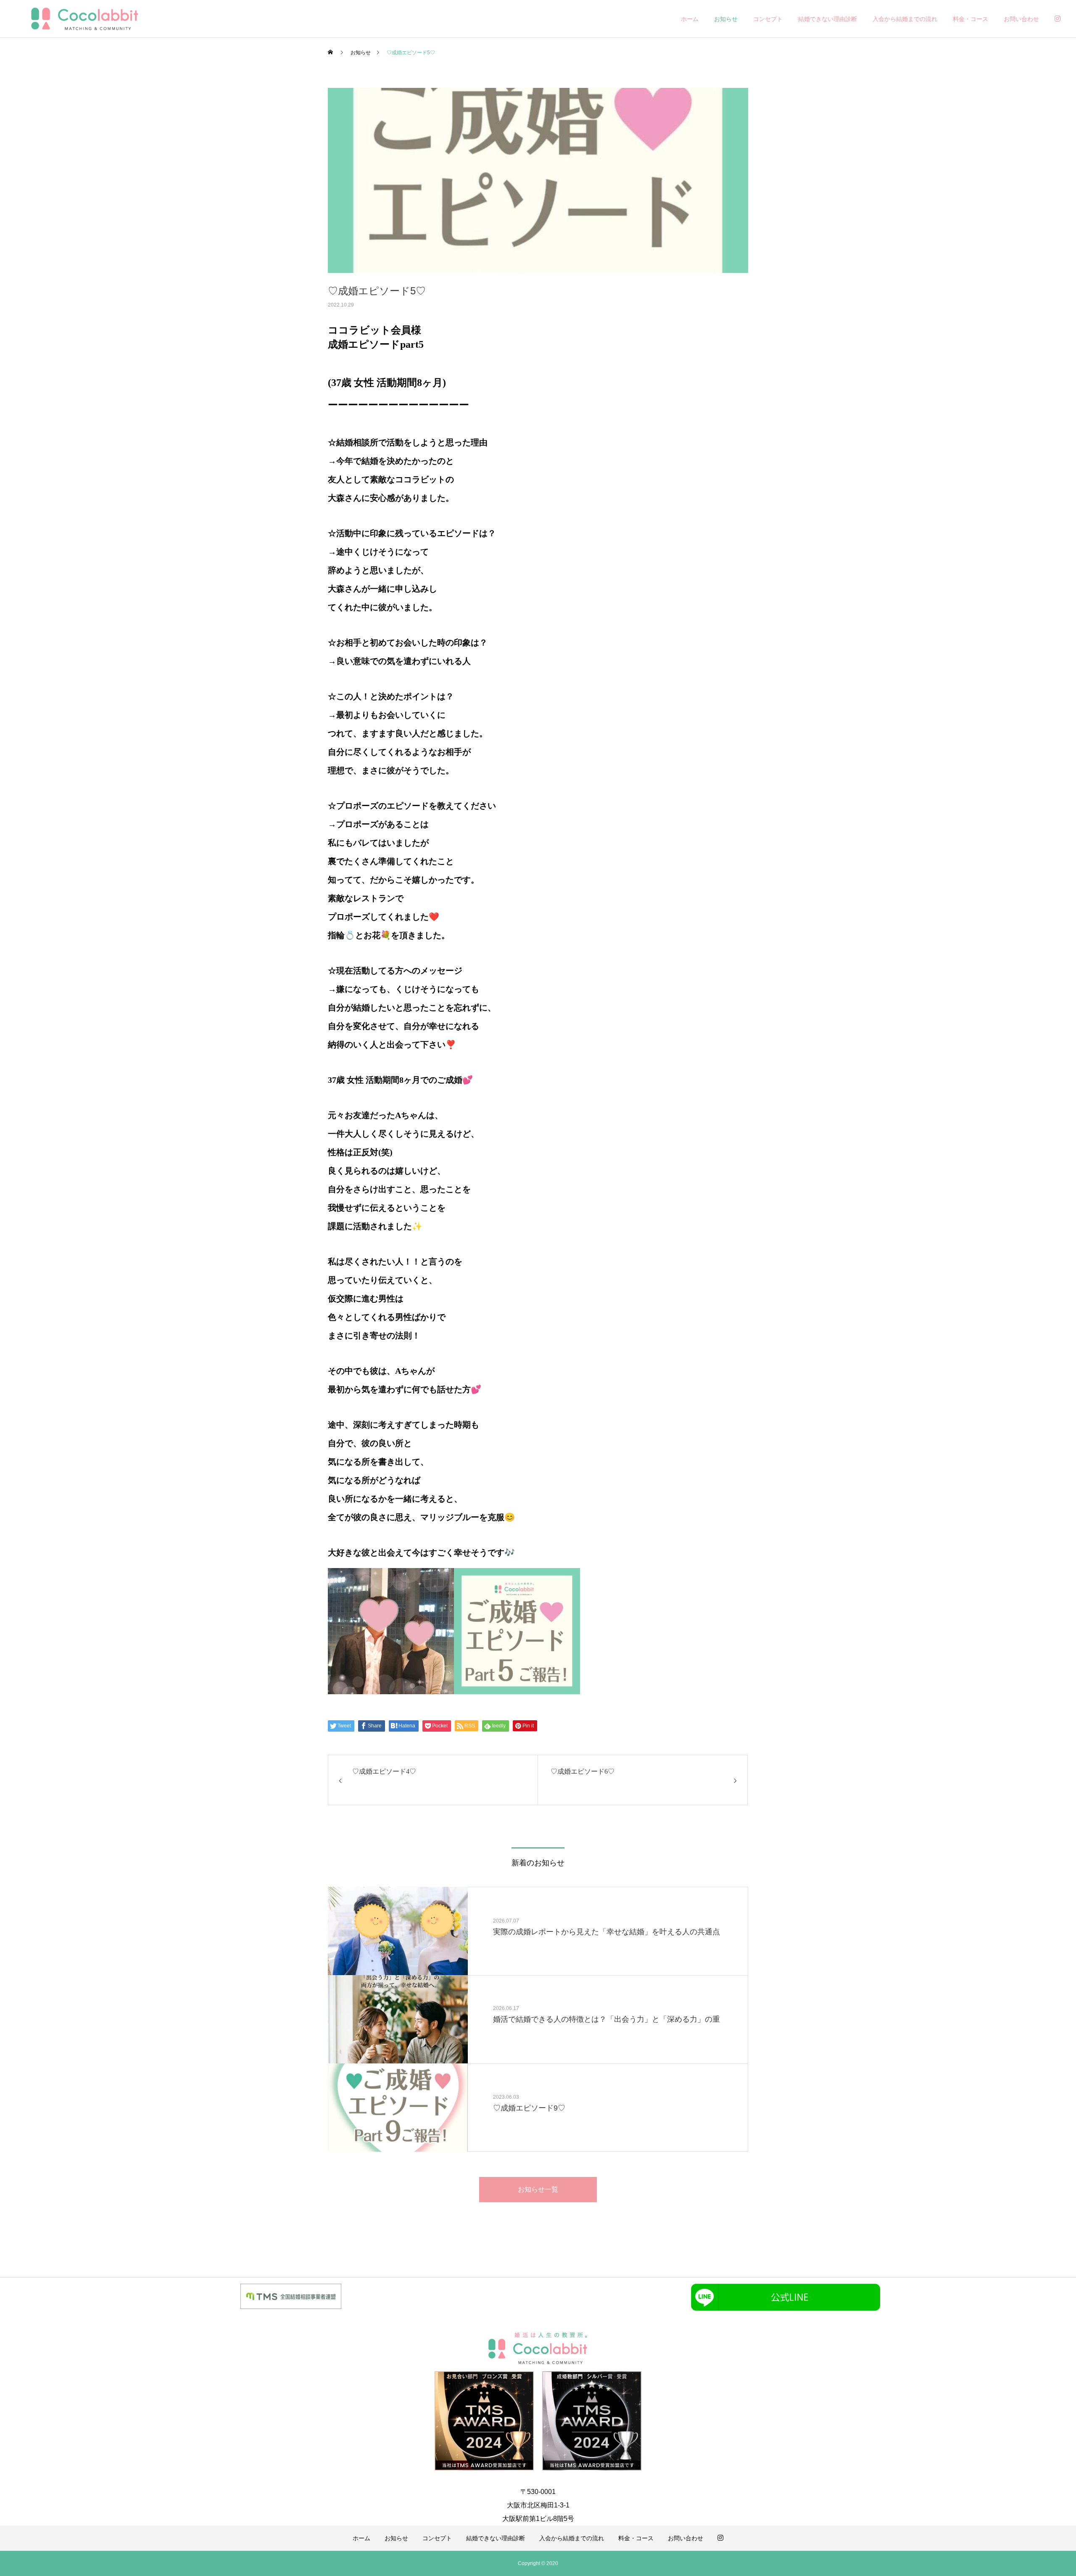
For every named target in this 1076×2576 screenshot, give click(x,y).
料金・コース (971, 19)
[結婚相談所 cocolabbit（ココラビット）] (84, 19)
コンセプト (768, 19)
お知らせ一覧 (538, 2189)
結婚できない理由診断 (828, 19)
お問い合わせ (1021, 19)
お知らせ (726, 19)
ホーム (690, 19)
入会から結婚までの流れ (905, 19)
